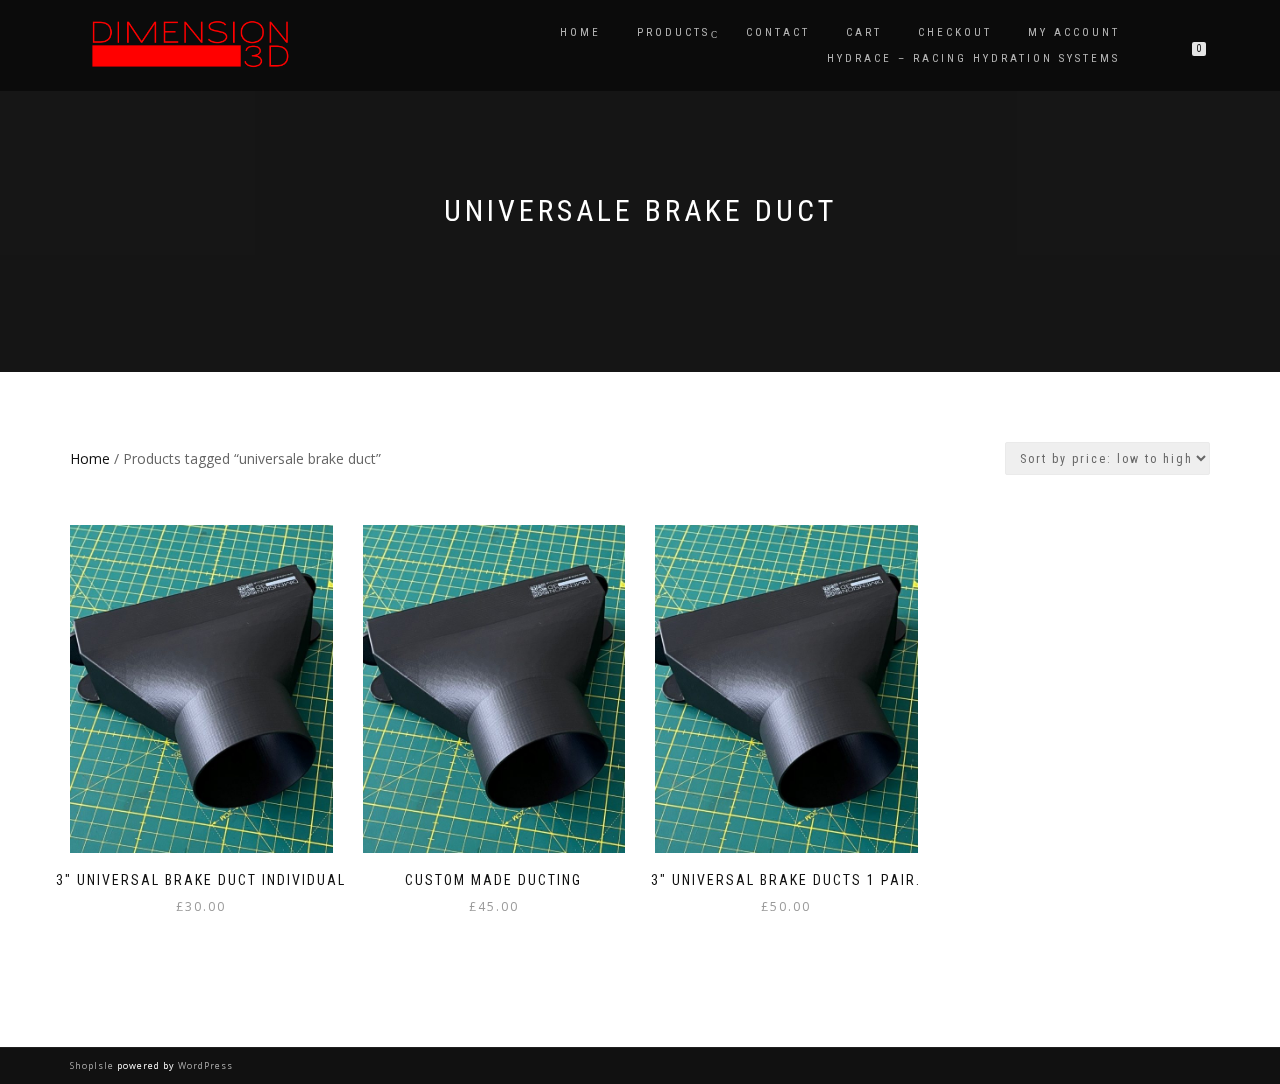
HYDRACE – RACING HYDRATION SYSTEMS (973, 58)
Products (673, 32)
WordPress (204, 1065)
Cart (864, 32)
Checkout (955, 32)
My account (1074, 32)
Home (580, 32)
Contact (778, 32)
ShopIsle (93, 1065)
